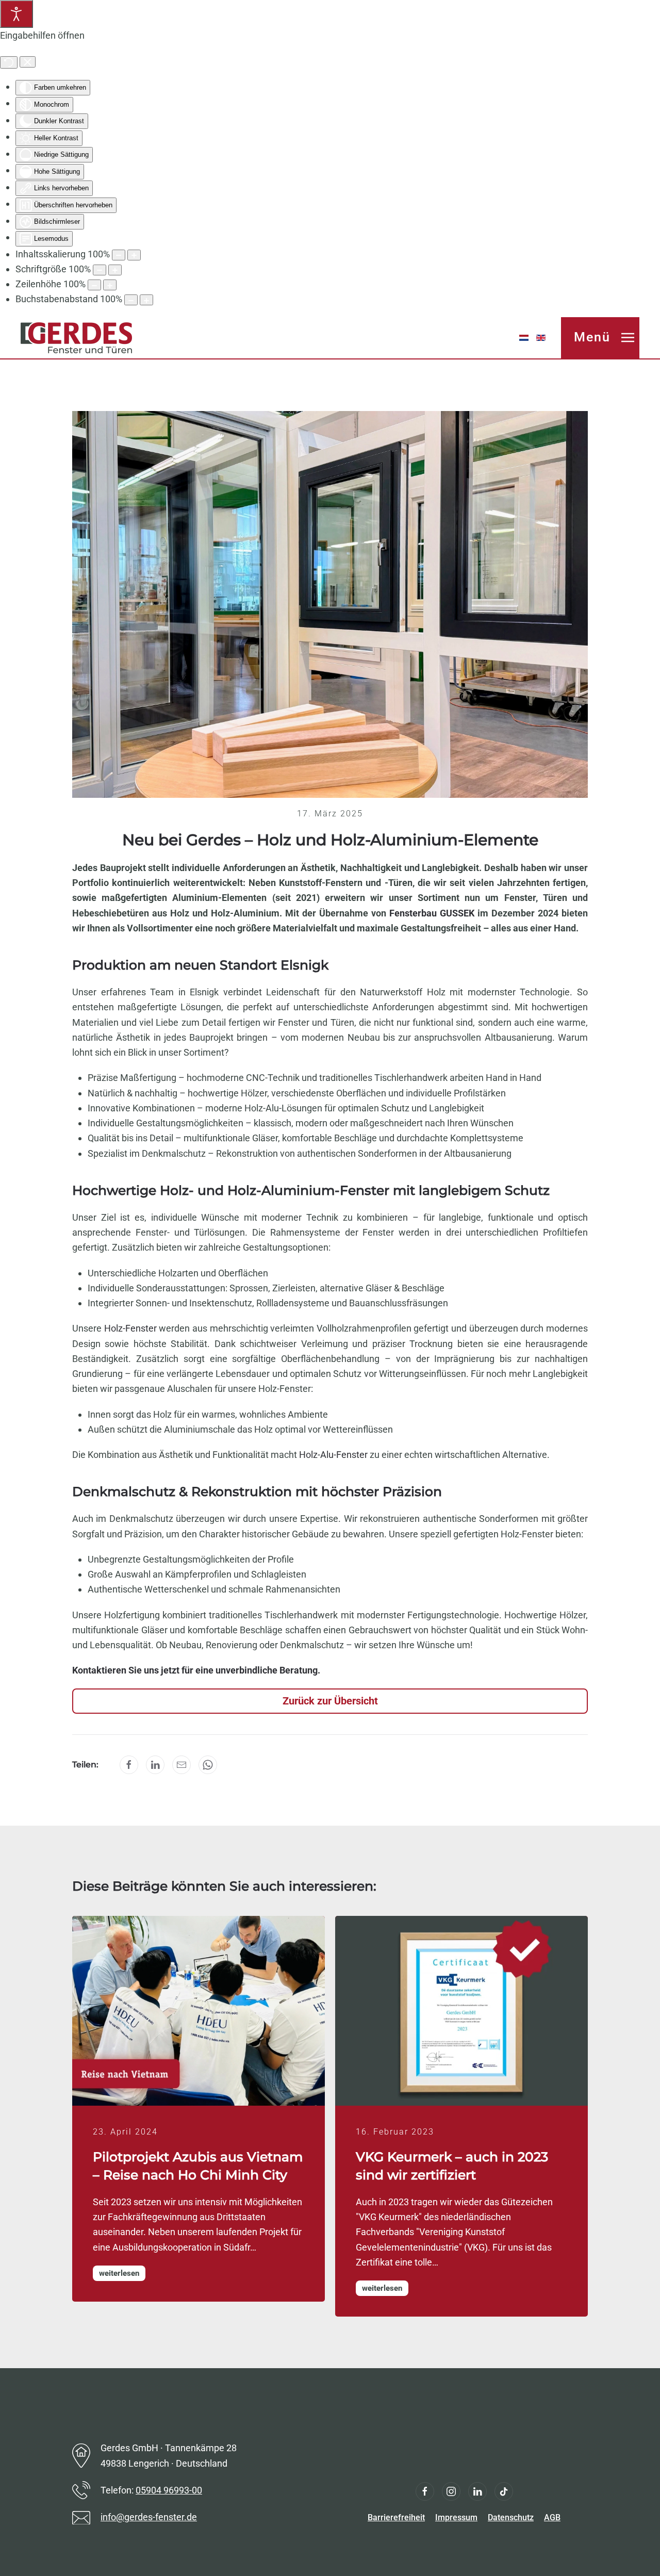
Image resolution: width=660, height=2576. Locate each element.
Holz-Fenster (130, 1328)
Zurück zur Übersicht (330, 1701)
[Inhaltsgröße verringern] (119, 255)
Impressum (456, 2517)
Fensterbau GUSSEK (432, 913)
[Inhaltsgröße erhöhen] (134, 255)
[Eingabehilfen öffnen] (16, 14)
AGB (552, 2517)
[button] (600, 338)
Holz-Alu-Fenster (333, 1455)
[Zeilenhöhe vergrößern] (110, 285)
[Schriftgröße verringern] (100, 270)
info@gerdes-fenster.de (149, 2517)
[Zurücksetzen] (9, 62)
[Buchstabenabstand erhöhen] (146, 300)
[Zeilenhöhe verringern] (94, 285)
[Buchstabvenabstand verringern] (131, 300)
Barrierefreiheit (396, 2517)
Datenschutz (511, 2517)
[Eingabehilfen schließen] (28, 62)
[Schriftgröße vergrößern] (115, 270)
